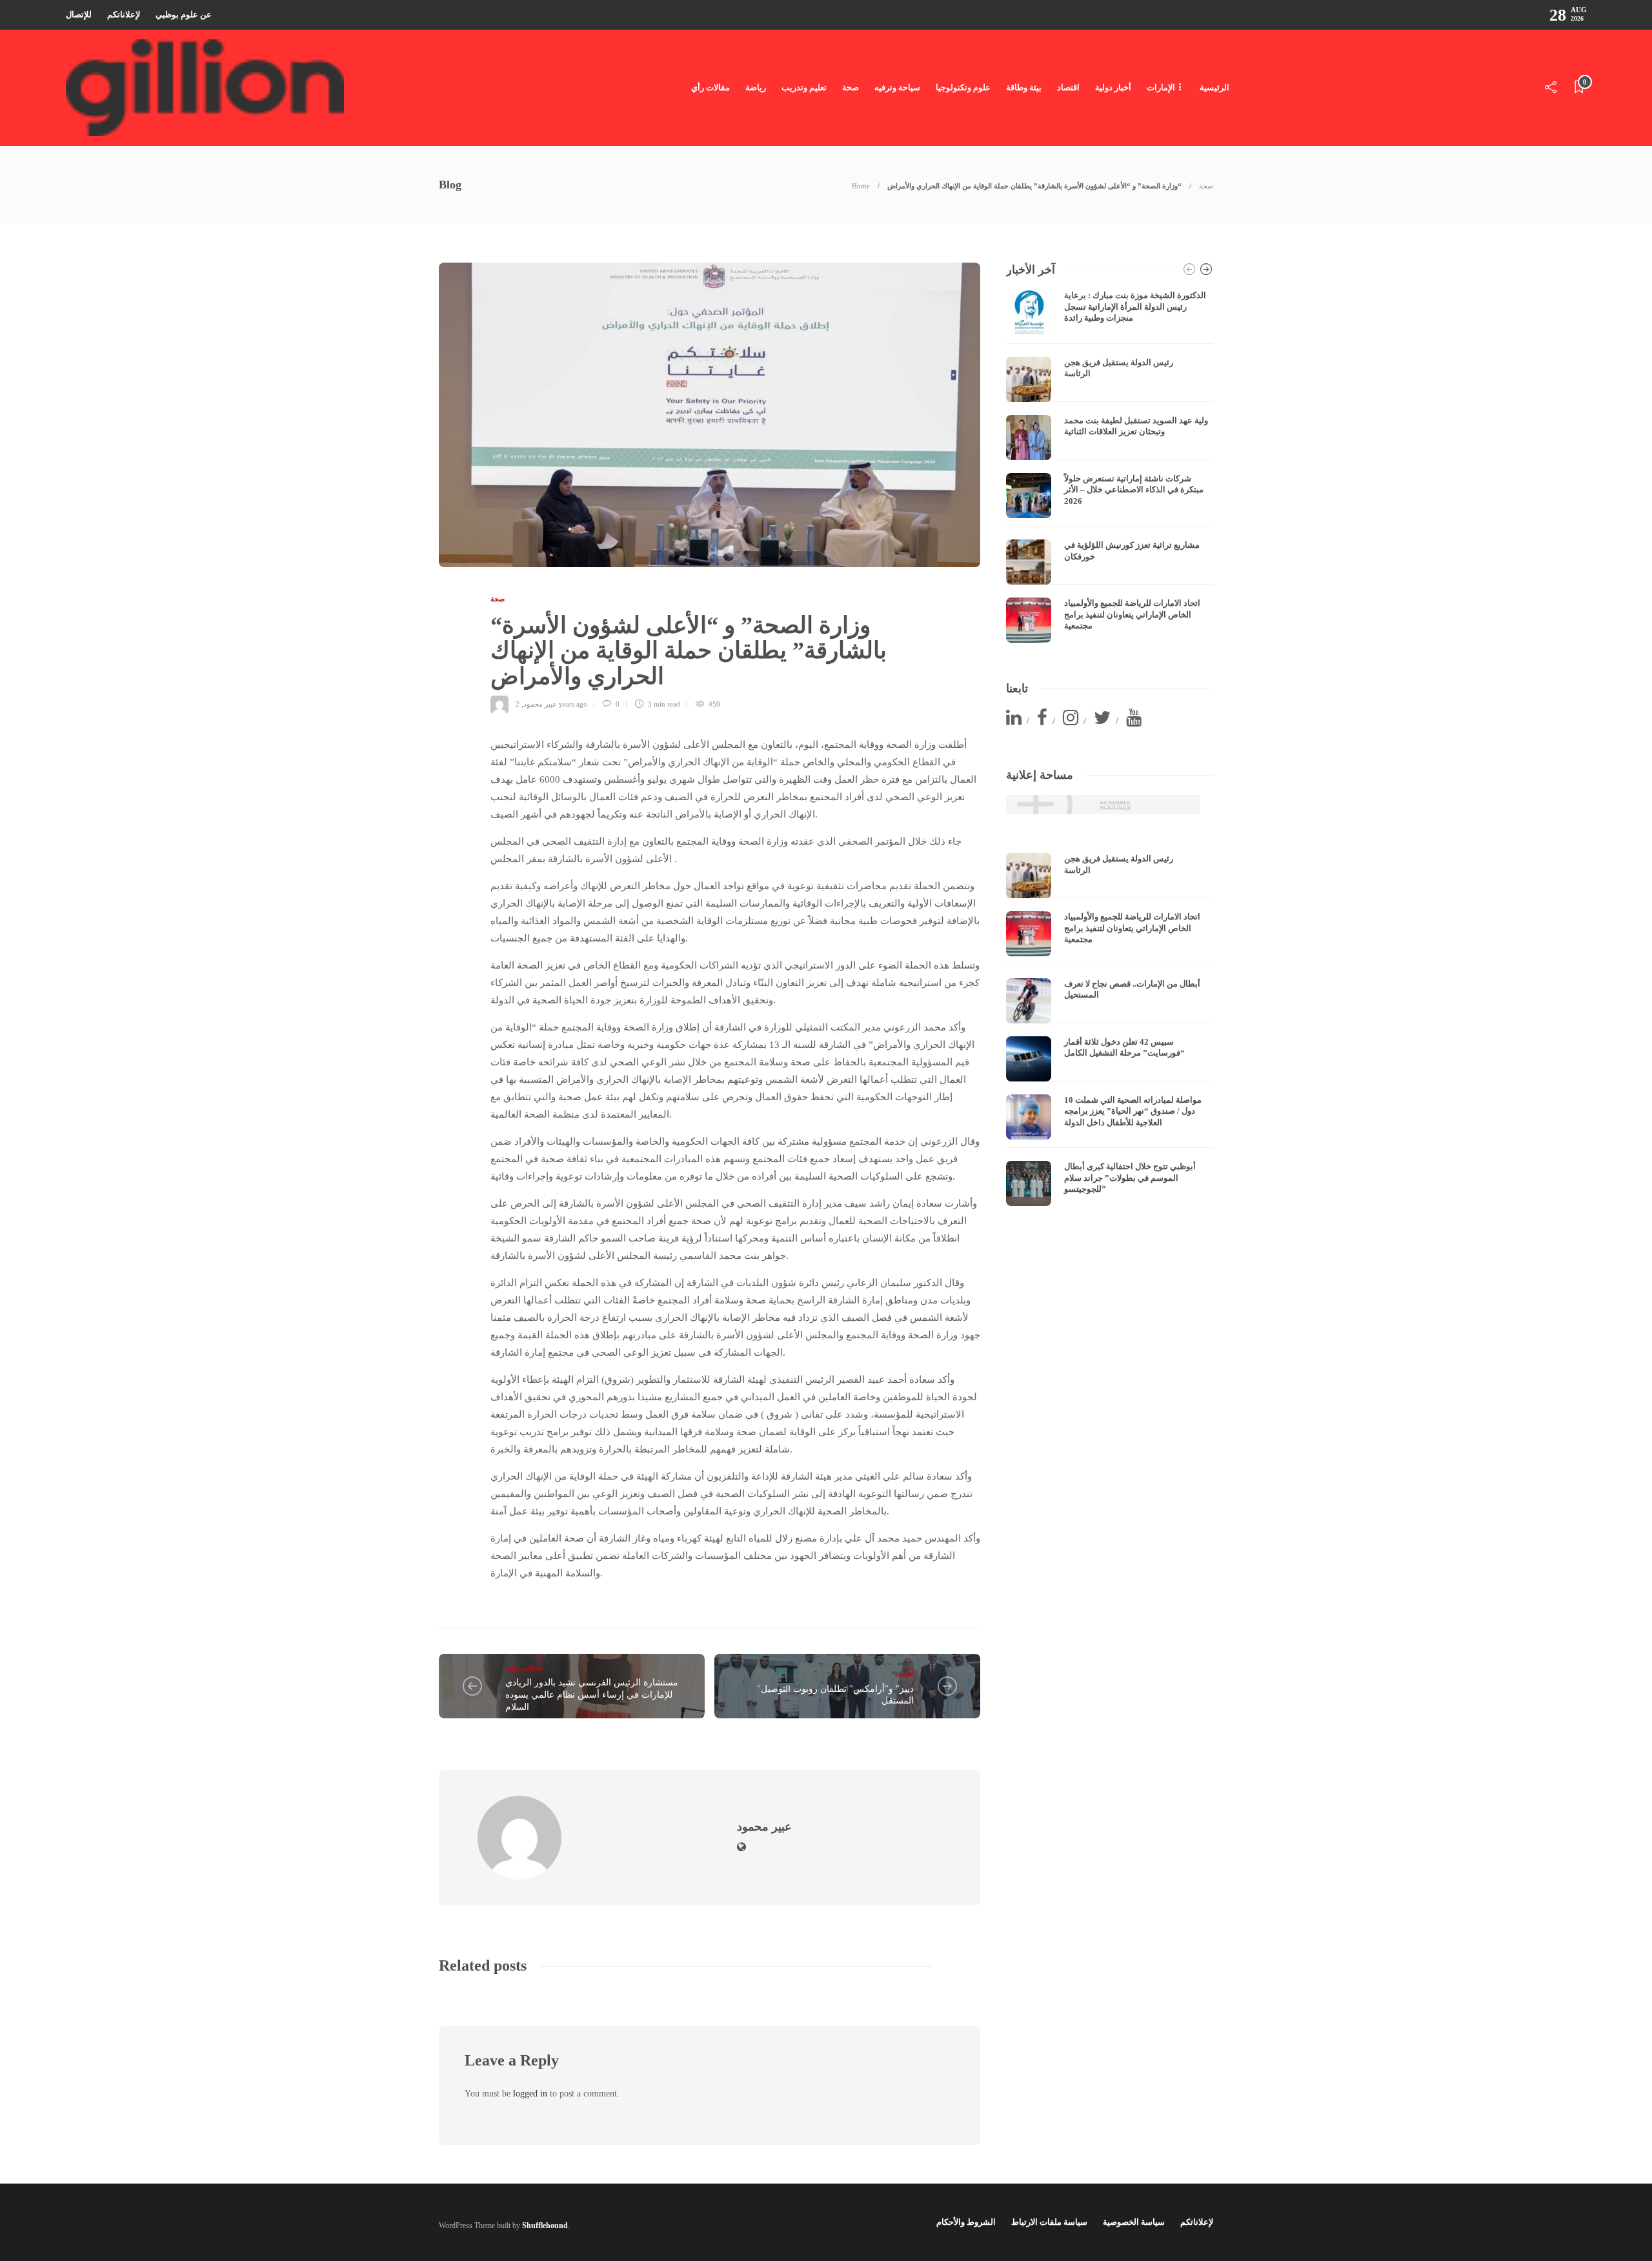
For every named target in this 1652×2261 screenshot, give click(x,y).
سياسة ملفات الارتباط (1049, 2222)
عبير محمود (540, 704)
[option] (1110, 466)
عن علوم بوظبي (184, 15)
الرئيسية (1214, 87)
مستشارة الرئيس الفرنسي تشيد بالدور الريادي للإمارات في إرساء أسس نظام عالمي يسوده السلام (592, 1694)
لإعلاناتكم (124, 15)
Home (861, 186)
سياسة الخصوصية (1134, 2222)
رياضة (756, 87)
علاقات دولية (524, 1668)
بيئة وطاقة (1024, 87)
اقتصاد (1068, 87)
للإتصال (79, 15)
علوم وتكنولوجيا (963, 87)
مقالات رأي (710, 87)
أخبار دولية (1113, 87)
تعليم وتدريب (804, 87)
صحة (851, 87)
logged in (530, 2094)
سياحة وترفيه (897, 87)
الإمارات (1161, 87)
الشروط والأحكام (966, 2222)
